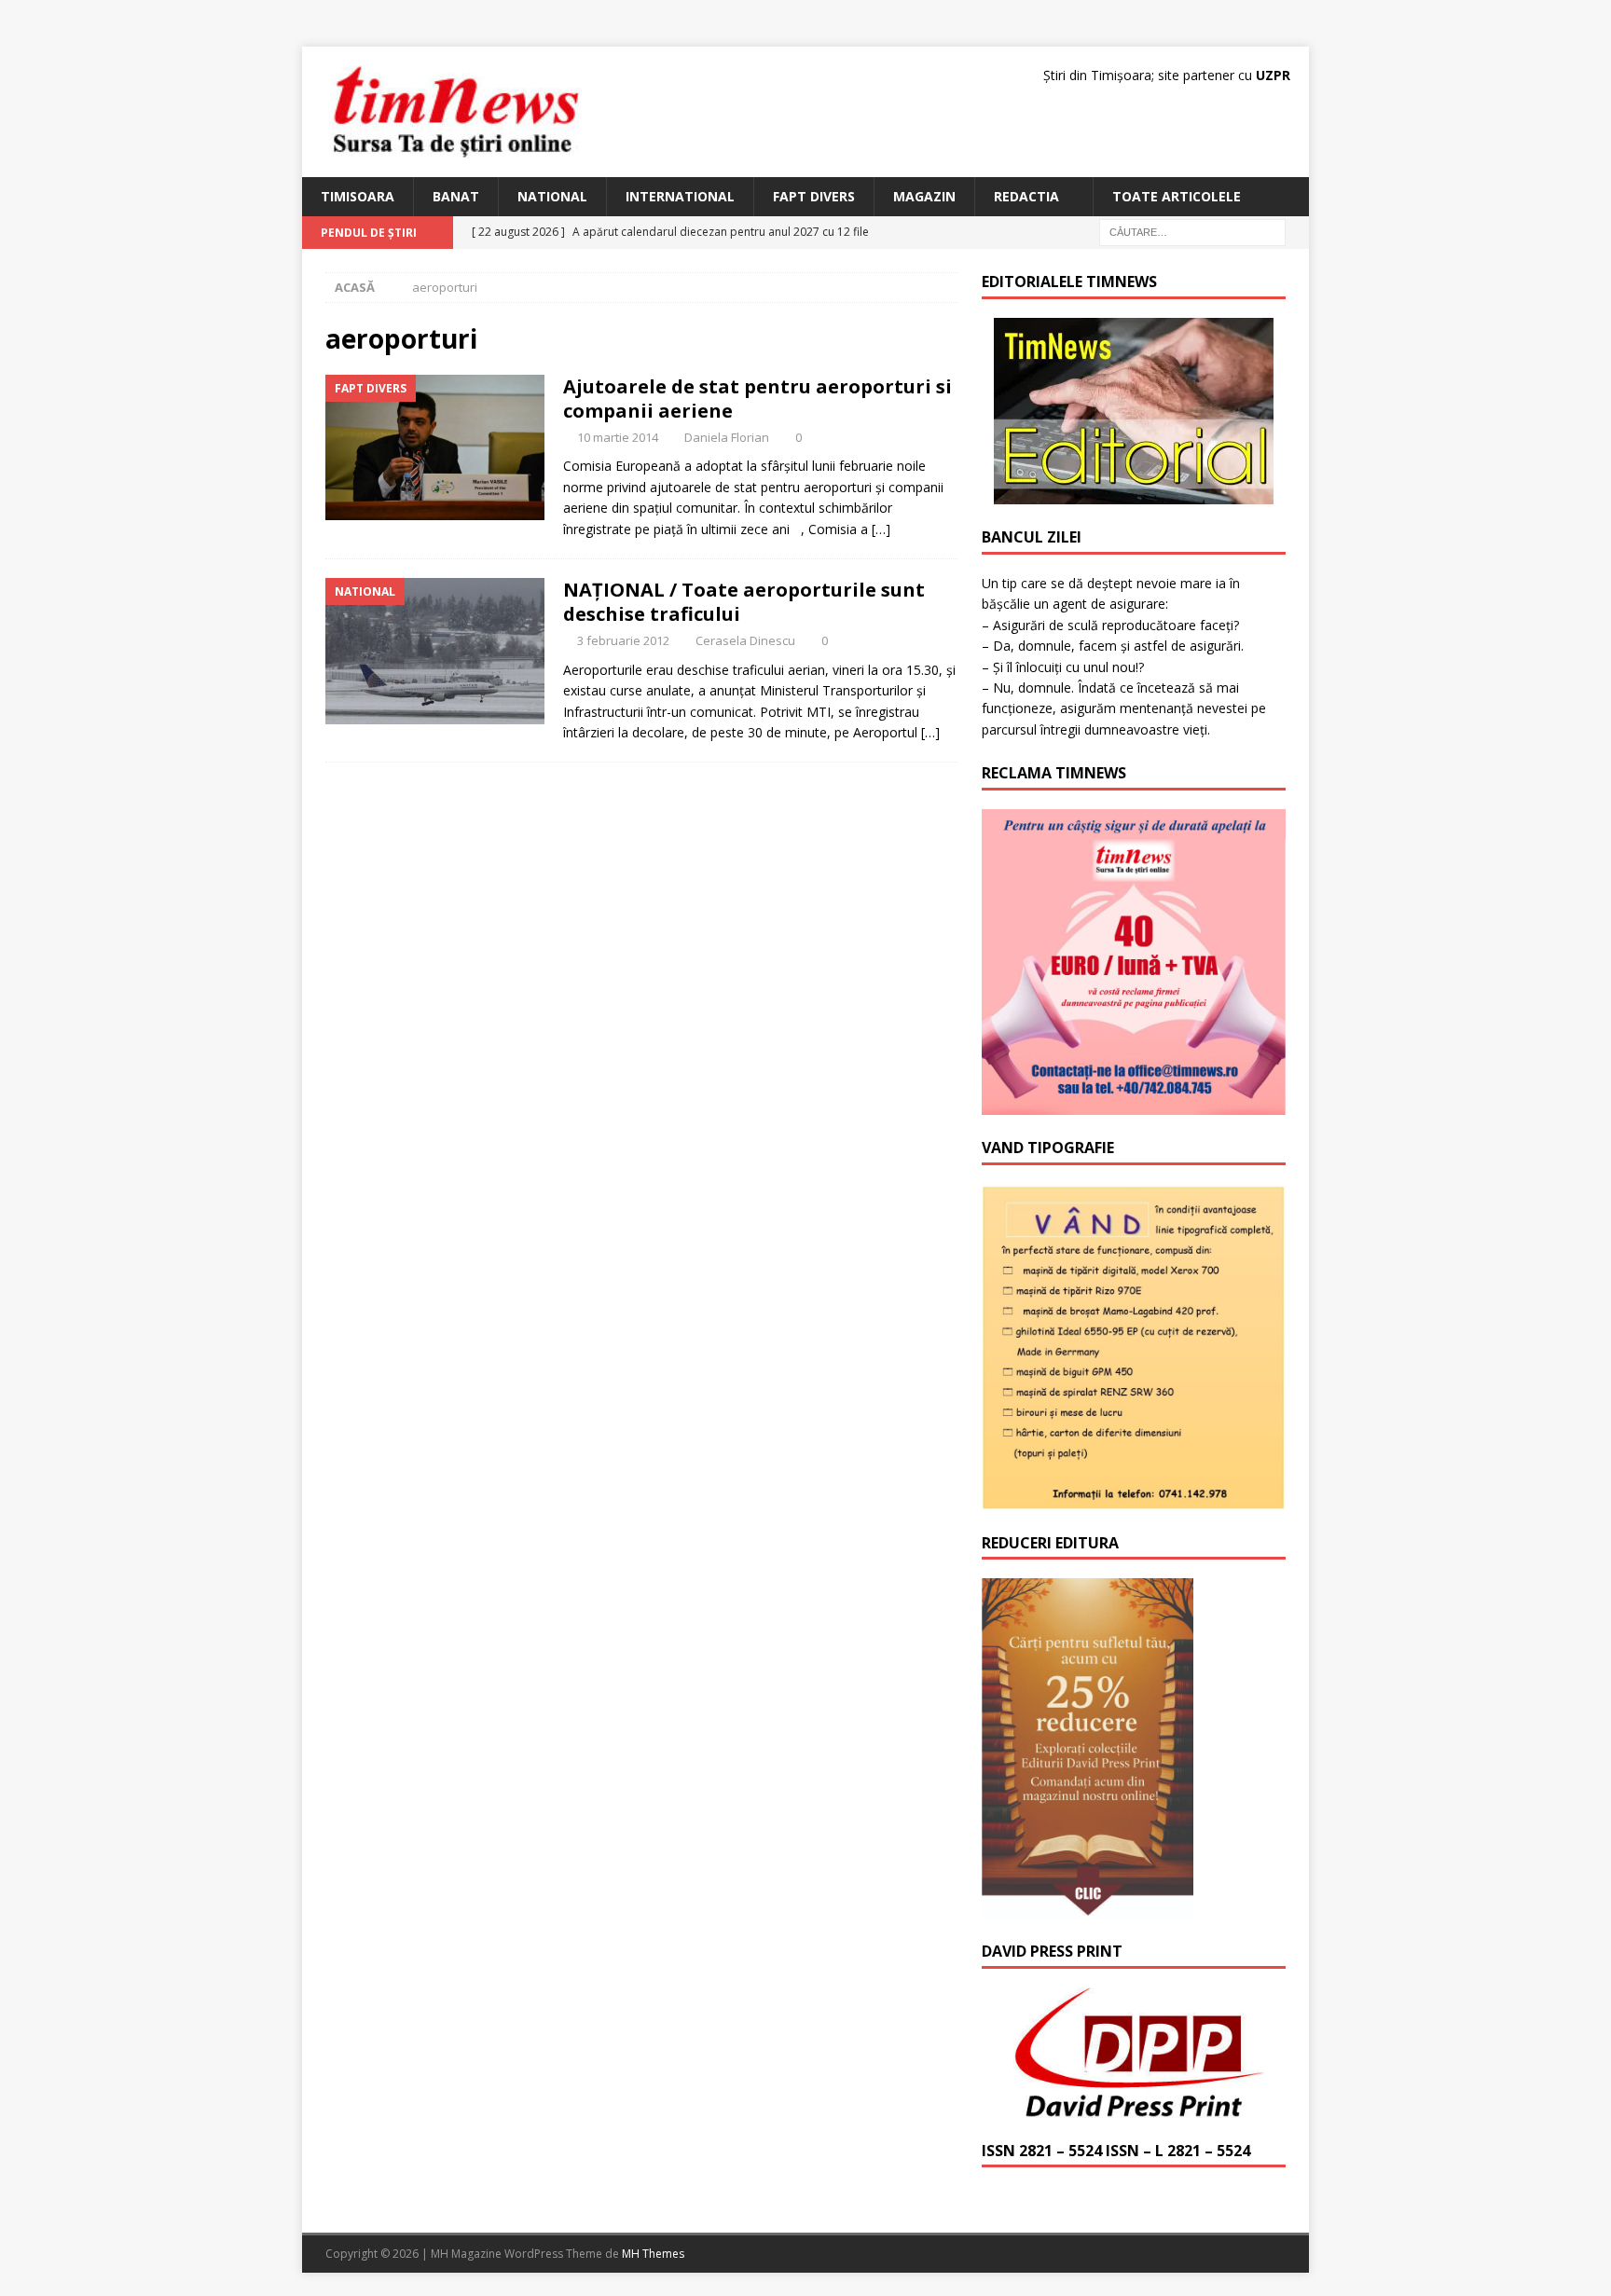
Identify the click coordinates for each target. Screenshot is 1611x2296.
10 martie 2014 (618, 437)
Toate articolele (1177, 196)
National (552, 196)
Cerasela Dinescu (745, 640)
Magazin (924, 196)
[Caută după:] (1192, 232)
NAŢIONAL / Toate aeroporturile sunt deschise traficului (744, 602)
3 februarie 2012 (623, 640)
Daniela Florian (727, 437)
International (680, 196)
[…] (881, 529)
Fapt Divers (814, 196)
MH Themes (653, 2254)
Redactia (1026, 196)
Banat (456, 196)
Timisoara (358, 196)
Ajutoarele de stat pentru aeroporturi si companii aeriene (757, 399)
